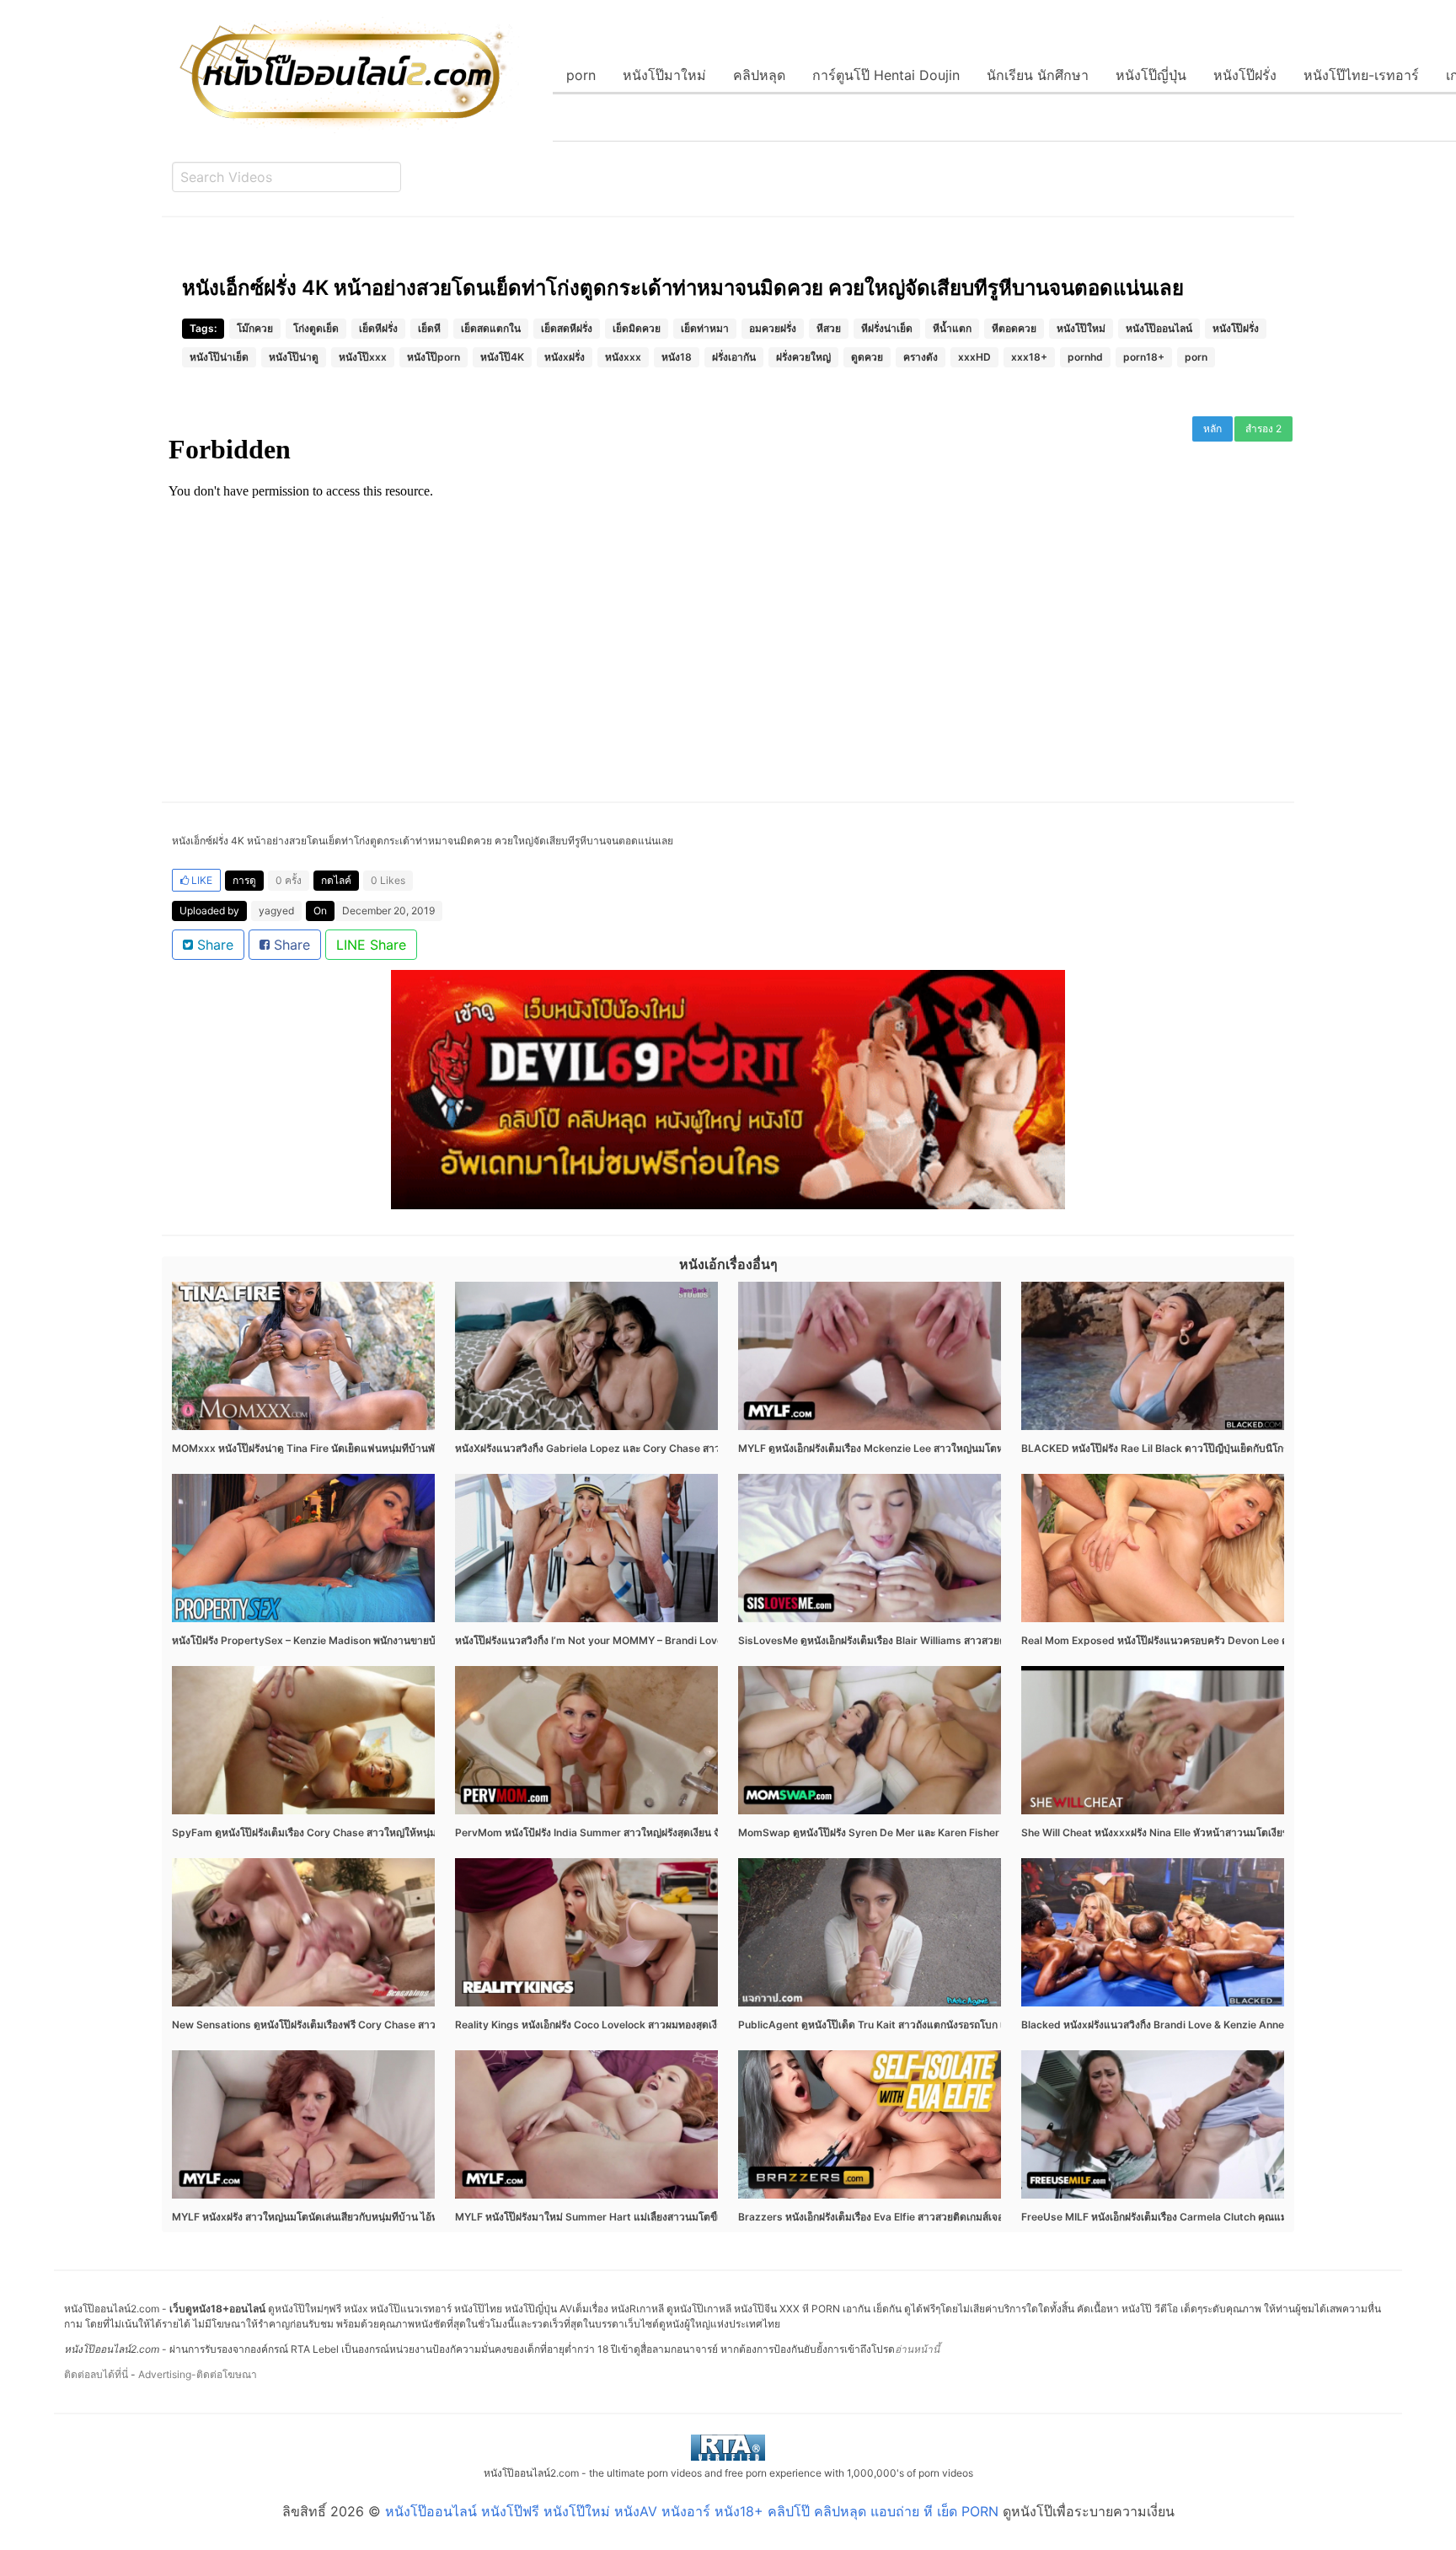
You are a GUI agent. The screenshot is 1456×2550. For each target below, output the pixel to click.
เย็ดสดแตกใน (491, 328)
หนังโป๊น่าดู (294, 357)
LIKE (201, 880)
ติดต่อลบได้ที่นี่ (96, 2374)
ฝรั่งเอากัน (734, 357)
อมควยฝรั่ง (773, 328)
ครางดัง (921, 357)
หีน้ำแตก (952, 328)
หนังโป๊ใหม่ (1081, 328)
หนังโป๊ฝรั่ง (1245, 75)
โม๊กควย (255, 328)
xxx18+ (1029, 357)
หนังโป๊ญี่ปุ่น (1151, 75)
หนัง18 (677, 357)
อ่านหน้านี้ (917, 2349)
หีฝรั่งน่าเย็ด (887, 328)
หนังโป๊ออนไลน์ (1159, 328)
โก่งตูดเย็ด (316, 328)
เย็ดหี (429, 328)
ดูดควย (867, 357)
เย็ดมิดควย (637, 328)
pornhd (1085, 357)
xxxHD (974, 357)
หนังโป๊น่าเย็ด (219, 357)
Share (213, 945)
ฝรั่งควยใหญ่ (803, 357)
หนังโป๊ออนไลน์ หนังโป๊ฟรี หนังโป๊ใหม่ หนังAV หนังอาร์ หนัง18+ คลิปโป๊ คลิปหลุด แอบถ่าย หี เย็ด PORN (692, 2511)
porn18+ (1144, 357)
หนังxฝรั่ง (565, 357)
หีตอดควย (1014, 328)
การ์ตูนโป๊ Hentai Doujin (886, 75)
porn (581, 75)
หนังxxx (623, 357)
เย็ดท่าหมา (705, 328)
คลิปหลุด (759, 75)
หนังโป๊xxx (363, 357)
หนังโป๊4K (502, 357)
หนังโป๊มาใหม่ (664, 75)
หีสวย (829, 328)
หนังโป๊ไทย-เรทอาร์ (1361, 75)
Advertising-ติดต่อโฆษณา (198, 2374)
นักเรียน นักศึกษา (1038, 75)
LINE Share (371, 945)
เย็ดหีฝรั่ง (378, 328)
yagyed (276, 911)
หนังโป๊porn (434, 357)
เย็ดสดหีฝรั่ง (567, 328)
